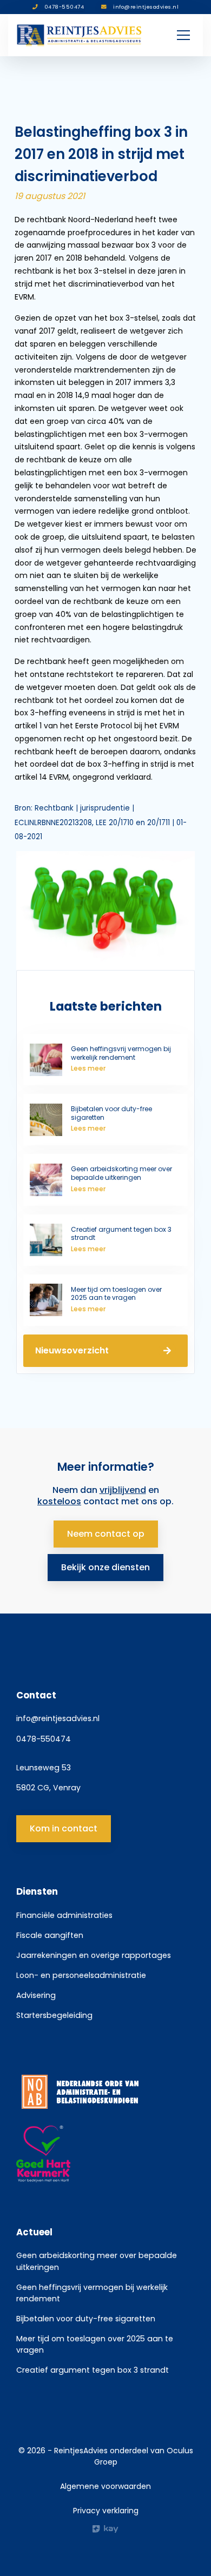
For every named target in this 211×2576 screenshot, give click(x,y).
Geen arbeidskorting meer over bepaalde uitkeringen (97, 2261)
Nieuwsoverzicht (72, 1350)
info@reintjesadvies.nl (58, 1718)
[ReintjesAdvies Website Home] (80, 35)
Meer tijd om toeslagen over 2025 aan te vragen (95, 2344)
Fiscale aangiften (50, 1935)
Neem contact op (106, 1534)
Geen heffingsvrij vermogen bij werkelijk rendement (92, 2293)
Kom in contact (64, 1828)
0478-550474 (44, 1739)
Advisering (36, 1995)
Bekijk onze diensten (105, 1567)
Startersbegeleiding (54, 2015)
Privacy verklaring (106, 2511)
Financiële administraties (64, 1915)
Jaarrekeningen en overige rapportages (94, 1955)
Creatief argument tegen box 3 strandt (93, 2370)
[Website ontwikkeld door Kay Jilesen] (105, 2529)
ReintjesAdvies (81, 2451)
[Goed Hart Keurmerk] (105, 2154)
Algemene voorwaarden (105, 2486)
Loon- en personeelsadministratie (81, 1975)
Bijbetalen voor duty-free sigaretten (86, 2319)
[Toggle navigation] (183, 35)
